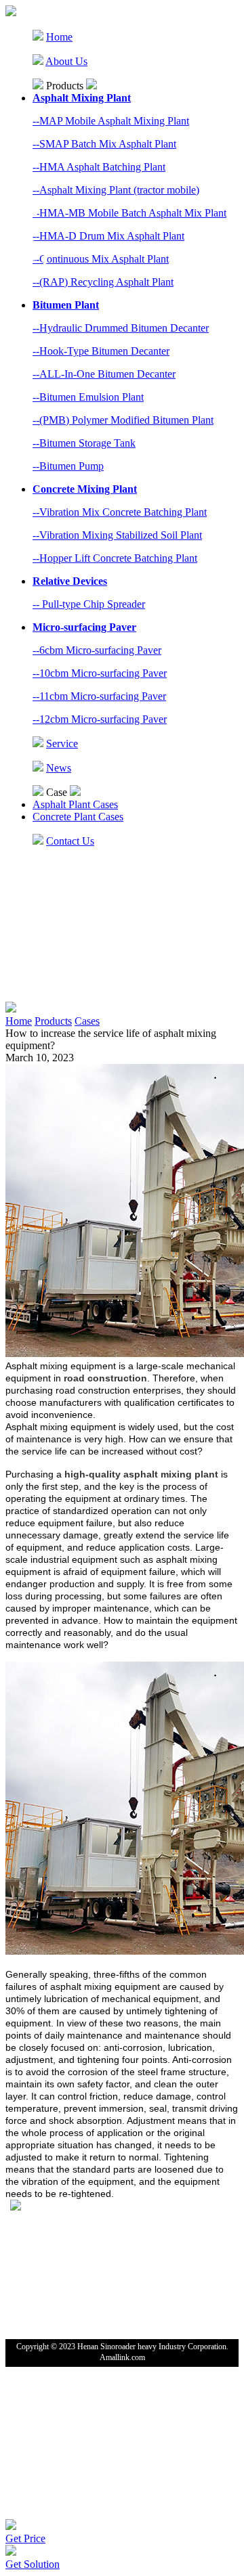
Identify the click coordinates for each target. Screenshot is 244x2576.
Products (53, 1021)
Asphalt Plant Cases (75, 804)
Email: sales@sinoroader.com (59, 2250)
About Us (66, 61)
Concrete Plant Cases (78, 817)
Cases (87, 1021)
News (59, 768)
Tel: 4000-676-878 (40, 2220)
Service (62, 743)
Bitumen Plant (66, 305)
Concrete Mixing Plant (85, 489)
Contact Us (70, 841)
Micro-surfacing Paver (84, 627)
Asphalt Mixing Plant (82, 98)
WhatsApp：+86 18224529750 (63, 2235)
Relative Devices (70, 581)
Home (59, 37)
